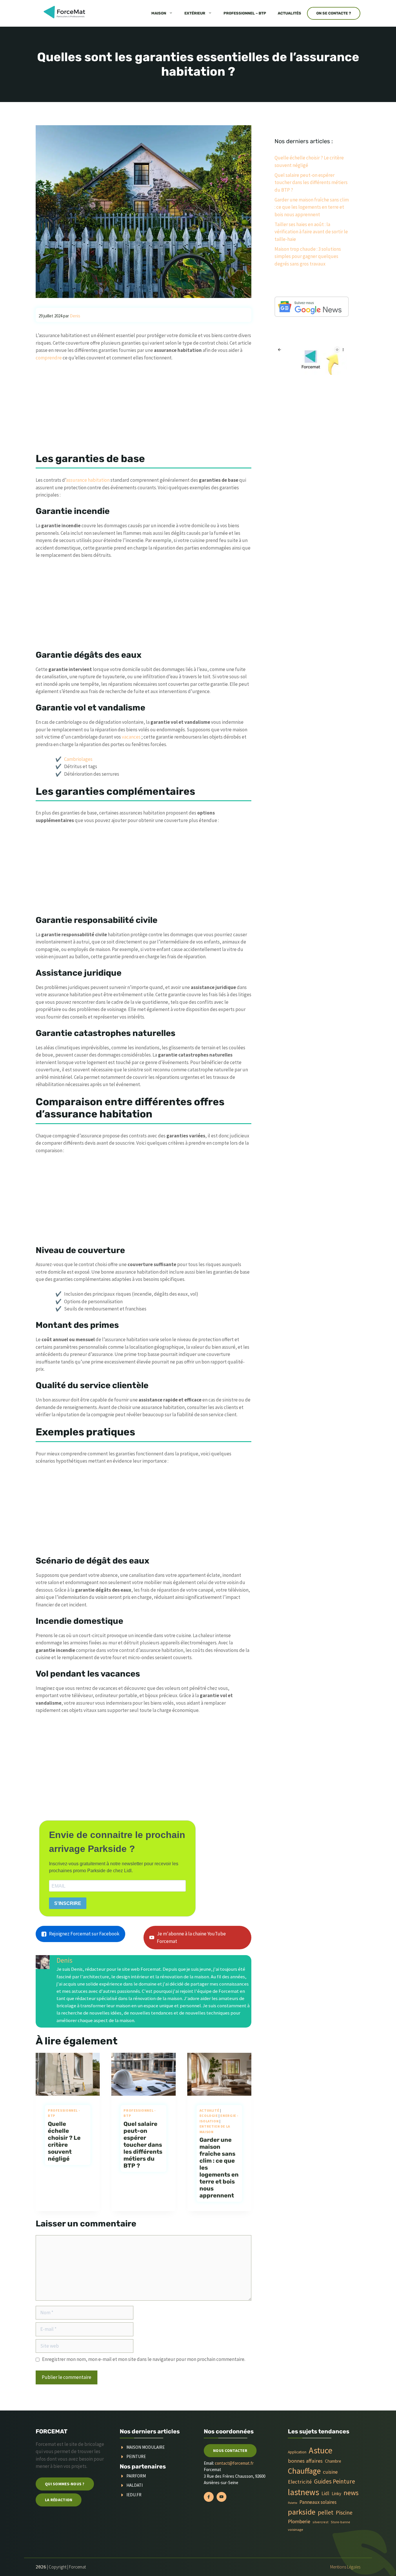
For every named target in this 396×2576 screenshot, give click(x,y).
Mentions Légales (345, 2567)
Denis (65, 1960)
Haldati (135, 2485)
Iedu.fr (134, 2495)
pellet (326, 2512)
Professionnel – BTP (245, 13)
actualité (209, 2110)
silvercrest (320, 2522)
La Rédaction (59, 2500)
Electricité (300, 2482)
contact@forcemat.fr (234, 2463)
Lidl (325, 2493)
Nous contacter (230, 2450)
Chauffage (304, 2471)
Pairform (136, 2476)
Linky (336, 2494)
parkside (302, 2512)
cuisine (330, 2472)
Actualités (289, 13)
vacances (131, 737)
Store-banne (340, 2522)
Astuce (321, 2450)
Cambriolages (78, 759)
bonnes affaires (305, 2461)
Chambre (333, 2461)
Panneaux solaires (318, 2502)
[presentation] (68, 2074)
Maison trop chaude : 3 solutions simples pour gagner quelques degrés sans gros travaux (308, 256)
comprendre (49, 358)
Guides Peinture (335, 2481)
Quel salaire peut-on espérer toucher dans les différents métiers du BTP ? (143, 2145)
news (351, 2493)
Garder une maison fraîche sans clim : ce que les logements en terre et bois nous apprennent (312, 207)
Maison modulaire (146, 2447)
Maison (159, 13)
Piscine (344, 2512)
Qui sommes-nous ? (65, 2484)
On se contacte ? (334, 13)
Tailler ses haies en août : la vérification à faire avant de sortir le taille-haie (311, 232)
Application (297, 2452)
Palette (293, 2503)
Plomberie (299, 2521)
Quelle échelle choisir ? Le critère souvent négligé (64, 2141)
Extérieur (195, 13)
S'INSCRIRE (68, 1903)
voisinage (295, 2529)
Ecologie (209, 2116)
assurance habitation (88, 480)
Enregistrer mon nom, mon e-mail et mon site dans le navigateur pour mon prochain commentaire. (144, 2359)
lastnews (304, 2492)
